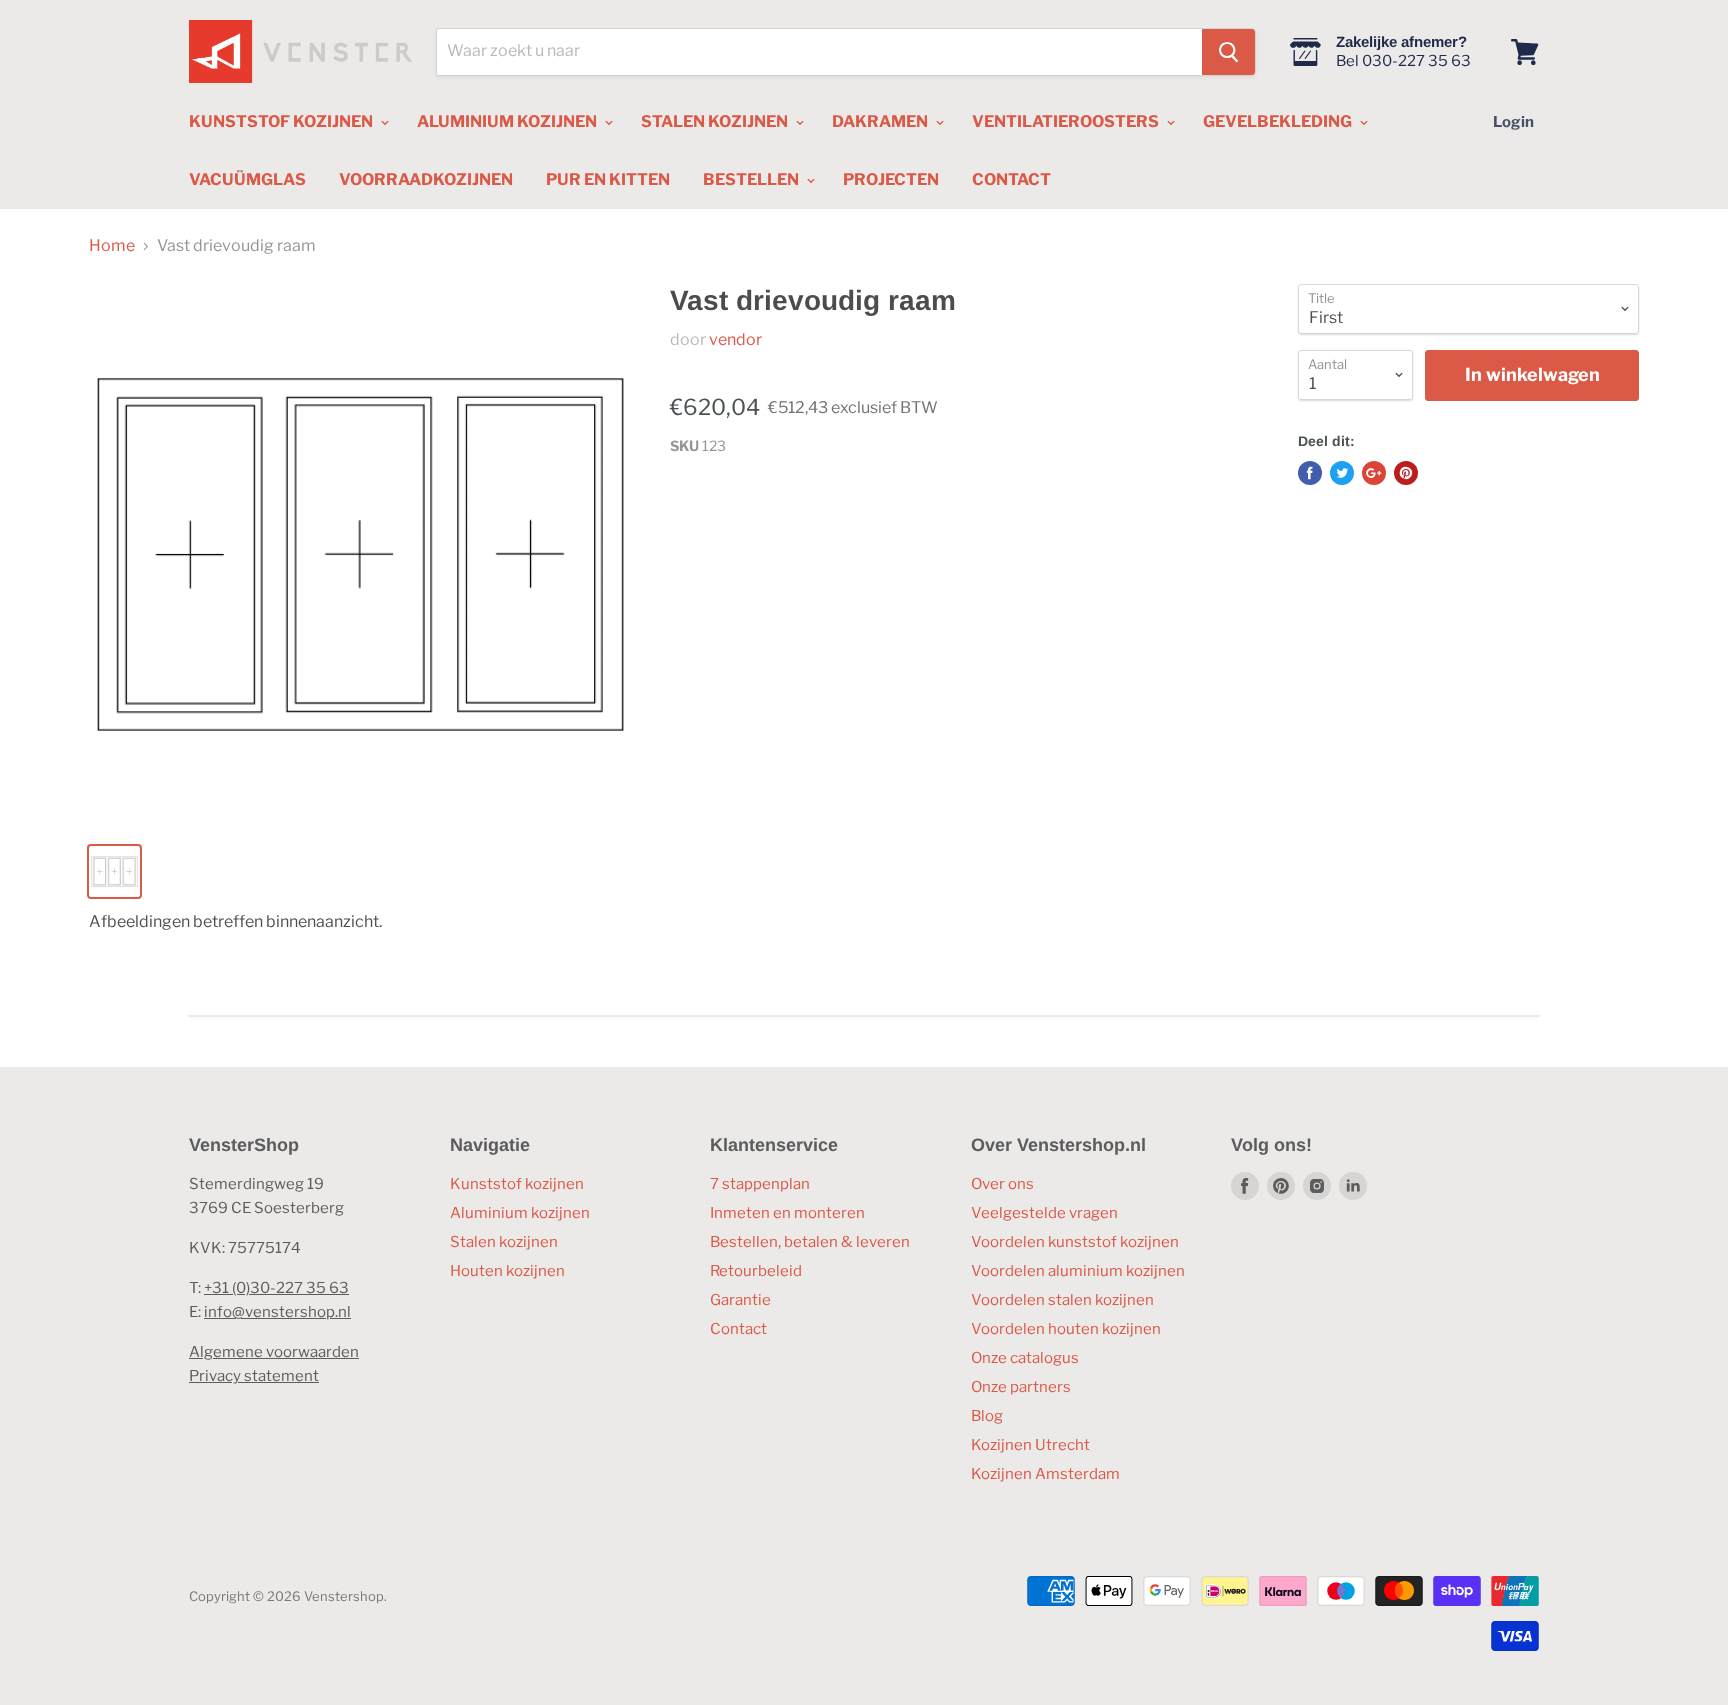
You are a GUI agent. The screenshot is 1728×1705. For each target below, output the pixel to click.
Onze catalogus (1025, 1358)
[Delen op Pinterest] (1406, 473)
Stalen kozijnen (504, 1242)
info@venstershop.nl (277, 1312)
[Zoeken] (1228, 52)
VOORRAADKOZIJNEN (426, 179)
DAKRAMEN (881, 121)
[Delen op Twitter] (1342, 473)
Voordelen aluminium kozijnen (1078, 1271)
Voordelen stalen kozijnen (1062, 1300)
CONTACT (1011, 179)
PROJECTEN (891, 179)
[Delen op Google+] (1374, 473)
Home (112, 246)
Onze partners (1021, 1387)
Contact (738, 1329)
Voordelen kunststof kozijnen (1075, 1242)
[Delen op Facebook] (1310, 473)
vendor (735, 339)
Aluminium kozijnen (520, 1213)
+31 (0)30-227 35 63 (276, 1288)
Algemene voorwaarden (274, 1352)
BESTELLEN (752, 179)
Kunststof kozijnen (517, 1184)
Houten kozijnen (507, 1271)
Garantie (740, 1300)
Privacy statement (254, 1376)
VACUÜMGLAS (247, 179)
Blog (987, 1416)
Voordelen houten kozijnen (1066, 1329)
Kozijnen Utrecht (1030, 1445)
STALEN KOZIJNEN (716, 121)
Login (1513, 122)
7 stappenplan (760, 1184)
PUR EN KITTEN (608, 179)
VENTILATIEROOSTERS (1067, 121)
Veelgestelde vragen (1044, 1213)
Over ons (1002, 1184)
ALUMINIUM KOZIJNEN (508, 121)
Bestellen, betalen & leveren (810, 1242)
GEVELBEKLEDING (1279, 121)
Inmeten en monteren (787, 1213)
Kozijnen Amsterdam (1045, 1474)
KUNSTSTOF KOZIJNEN (282, 121)
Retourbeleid (756, 1271)
